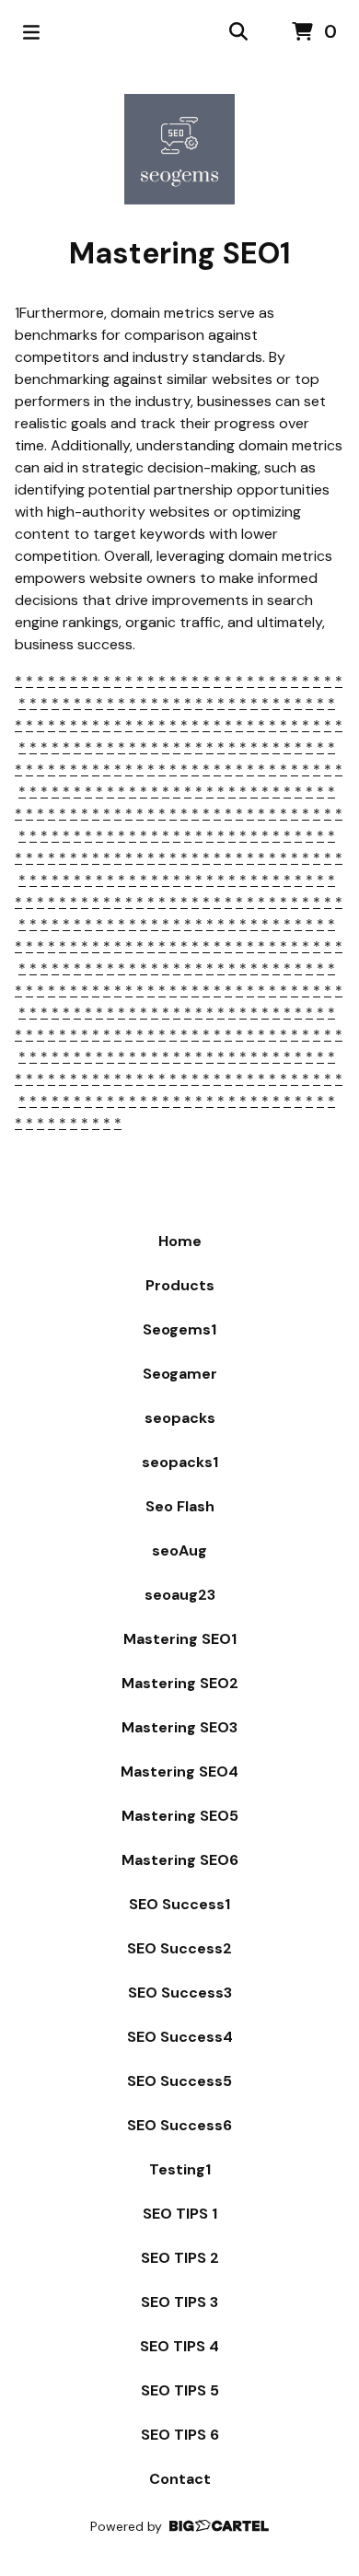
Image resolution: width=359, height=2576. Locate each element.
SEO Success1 (179, 1904)
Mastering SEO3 (179, 1727)
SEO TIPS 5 (180, 2390)
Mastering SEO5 (180, 1816)
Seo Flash (180, 1506)
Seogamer (180, 1374)
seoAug (179, 1550)
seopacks (180, 1418)
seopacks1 (180, 1462)
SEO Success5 (179, 2081)
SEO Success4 (180, 2037)
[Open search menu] (238, 32)
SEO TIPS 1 (180, 2214)
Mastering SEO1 (180, 1639)
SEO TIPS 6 (180, 2435)
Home (180, 1241)
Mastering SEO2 (180, 1683)
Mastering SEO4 (179, 1772)
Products (180, 1285)
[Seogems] (179, 149)
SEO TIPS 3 (179, 2302)
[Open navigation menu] (31, 32)
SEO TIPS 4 (179, 2346)
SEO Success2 (179, 1948)
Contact (180, 2479)
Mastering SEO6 (180, 1860)
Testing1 (180, 2169)
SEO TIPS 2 (180, 2258)
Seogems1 (179, 1329)
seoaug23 (180, 1595)
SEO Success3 (180, 1993)
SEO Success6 (179, 2125)
